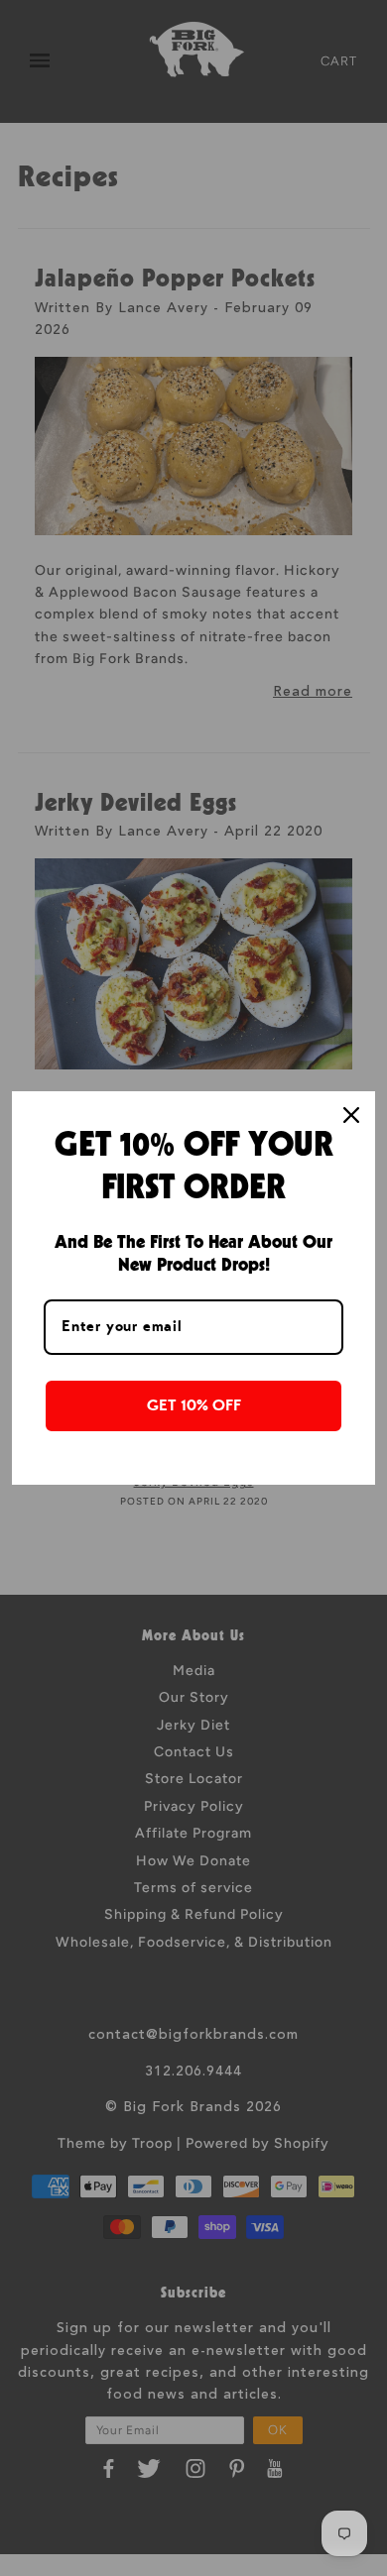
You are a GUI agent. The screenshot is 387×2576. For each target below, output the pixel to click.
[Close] (351, 1115)
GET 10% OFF (194, 1405)
